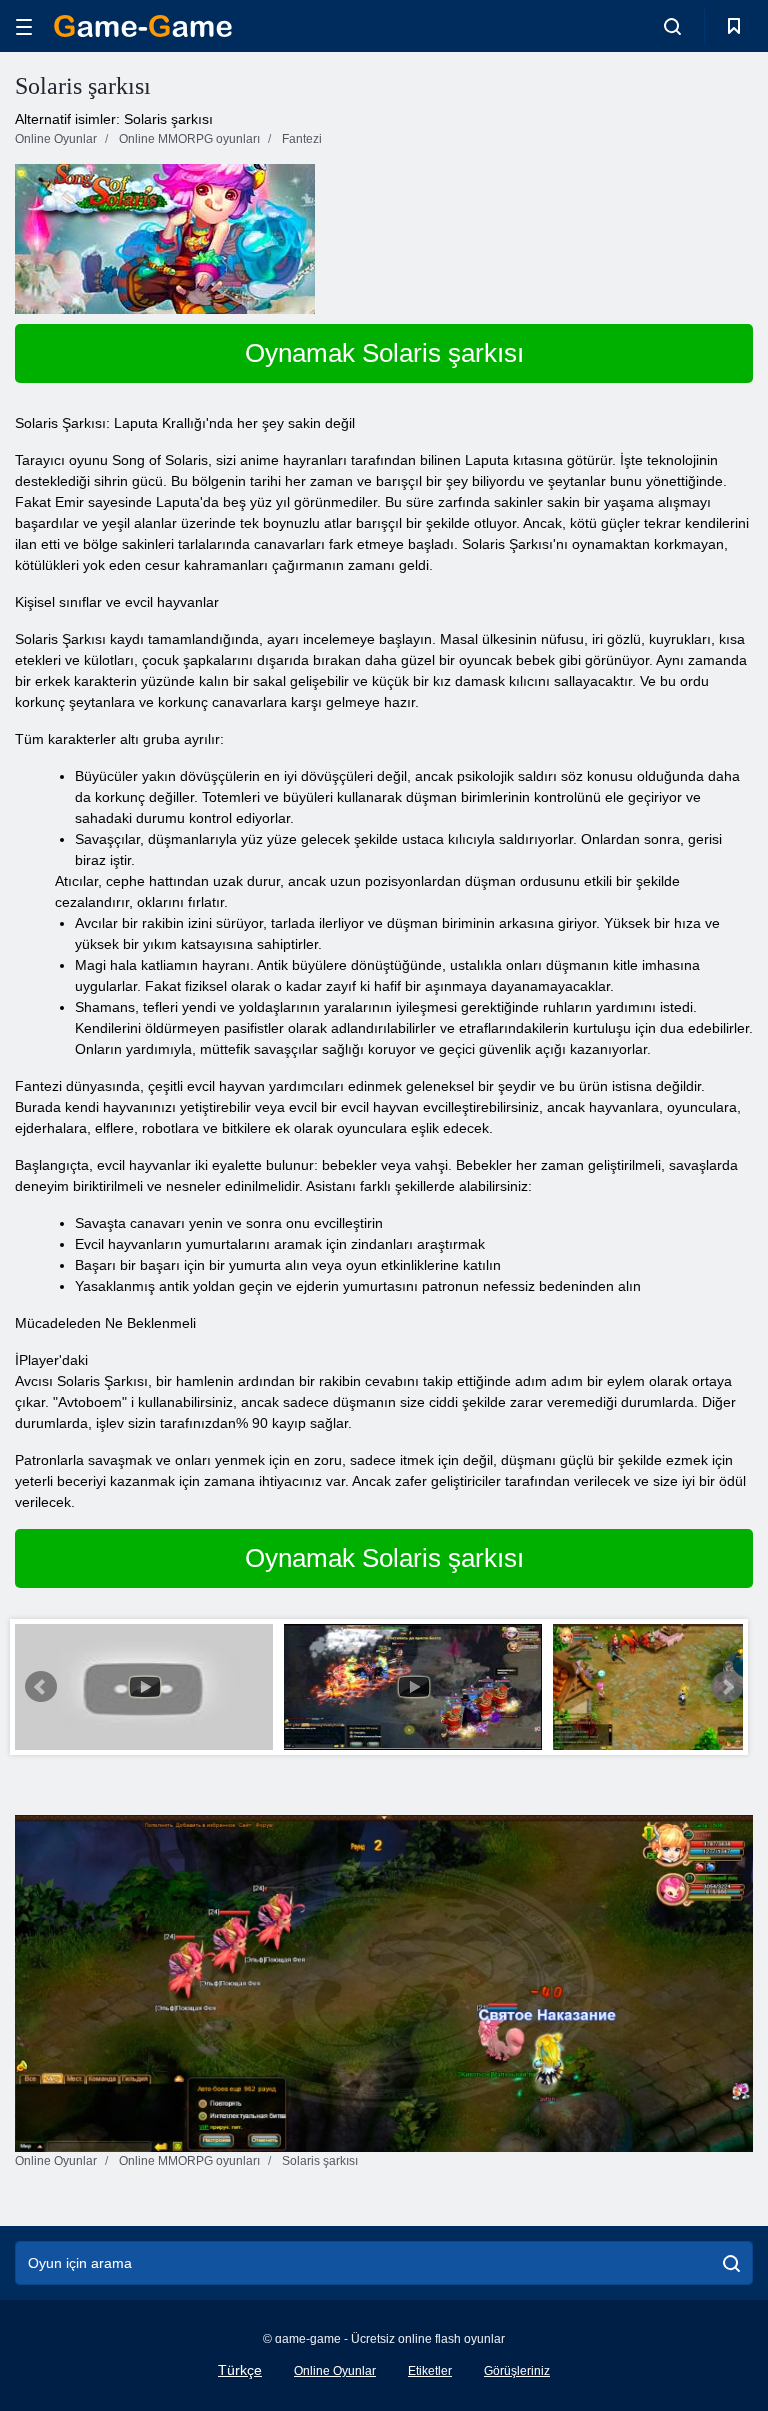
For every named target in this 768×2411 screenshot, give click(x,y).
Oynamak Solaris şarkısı (384, 353)
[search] (731, 2263)
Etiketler (430, 2371)
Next (727, 1687)
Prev (41, 1687)
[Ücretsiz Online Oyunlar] (143, 26)
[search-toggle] (672, 26)
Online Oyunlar (335, 2371)
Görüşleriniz (517, 2371)
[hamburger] (24, 26)
